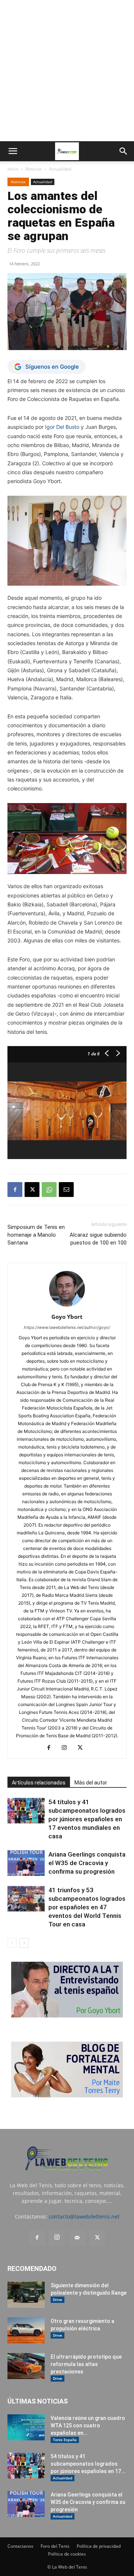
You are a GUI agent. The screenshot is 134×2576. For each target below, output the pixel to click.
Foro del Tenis (55, 2546)
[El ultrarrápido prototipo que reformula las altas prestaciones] (26, 2366)
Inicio (13, 169)
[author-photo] (67, 1306)
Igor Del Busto (62, 427)
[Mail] (77, 2238)
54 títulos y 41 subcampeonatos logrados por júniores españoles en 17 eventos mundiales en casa (87, 1819)
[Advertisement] (67, 71)
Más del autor (91, 1783)
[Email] (66, 1190)
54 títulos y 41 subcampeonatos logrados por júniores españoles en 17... (88, 2464)
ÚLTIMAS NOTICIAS (38, 2401)
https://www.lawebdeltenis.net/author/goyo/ (67, 1327)
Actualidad (60, 169)
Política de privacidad (99, 2546)
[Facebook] (15, 1190)
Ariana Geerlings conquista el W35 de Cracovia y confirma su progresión (87, 1863)
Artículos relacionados (39, 1783)
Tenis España (65, 2440)
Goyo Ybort (67, 1317)
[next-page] (24, 1943)
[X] (32, 1190)
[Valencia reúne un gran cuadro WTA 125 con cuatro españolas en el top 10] (26, 2427)
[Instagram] (67, 1748)
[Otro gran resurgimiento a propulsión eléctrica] (26, 2330)
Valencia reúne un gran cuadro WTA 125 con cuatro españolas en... (88, 2425)
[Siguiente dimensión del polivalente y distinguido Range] (26, 2295)
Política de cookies (67, 2554)
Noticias (34, 169)
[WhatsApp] (49, 1190)
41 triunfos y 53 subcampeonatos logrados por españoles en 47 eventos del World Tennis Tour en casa (87, 1907)
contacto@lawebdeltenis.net (84, 2216)
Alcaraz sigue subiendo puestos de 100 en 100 (98, 1239)
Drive (58, 2300)
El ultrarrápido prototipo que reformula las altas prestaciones (86, 2364)
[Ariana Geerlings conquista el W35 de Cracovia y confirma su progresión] (26, 1863)
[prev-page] (12, 1943)
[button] (13, 151)
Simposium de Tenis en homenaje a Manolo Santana (36, 1235)
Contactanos (20, 2546)
